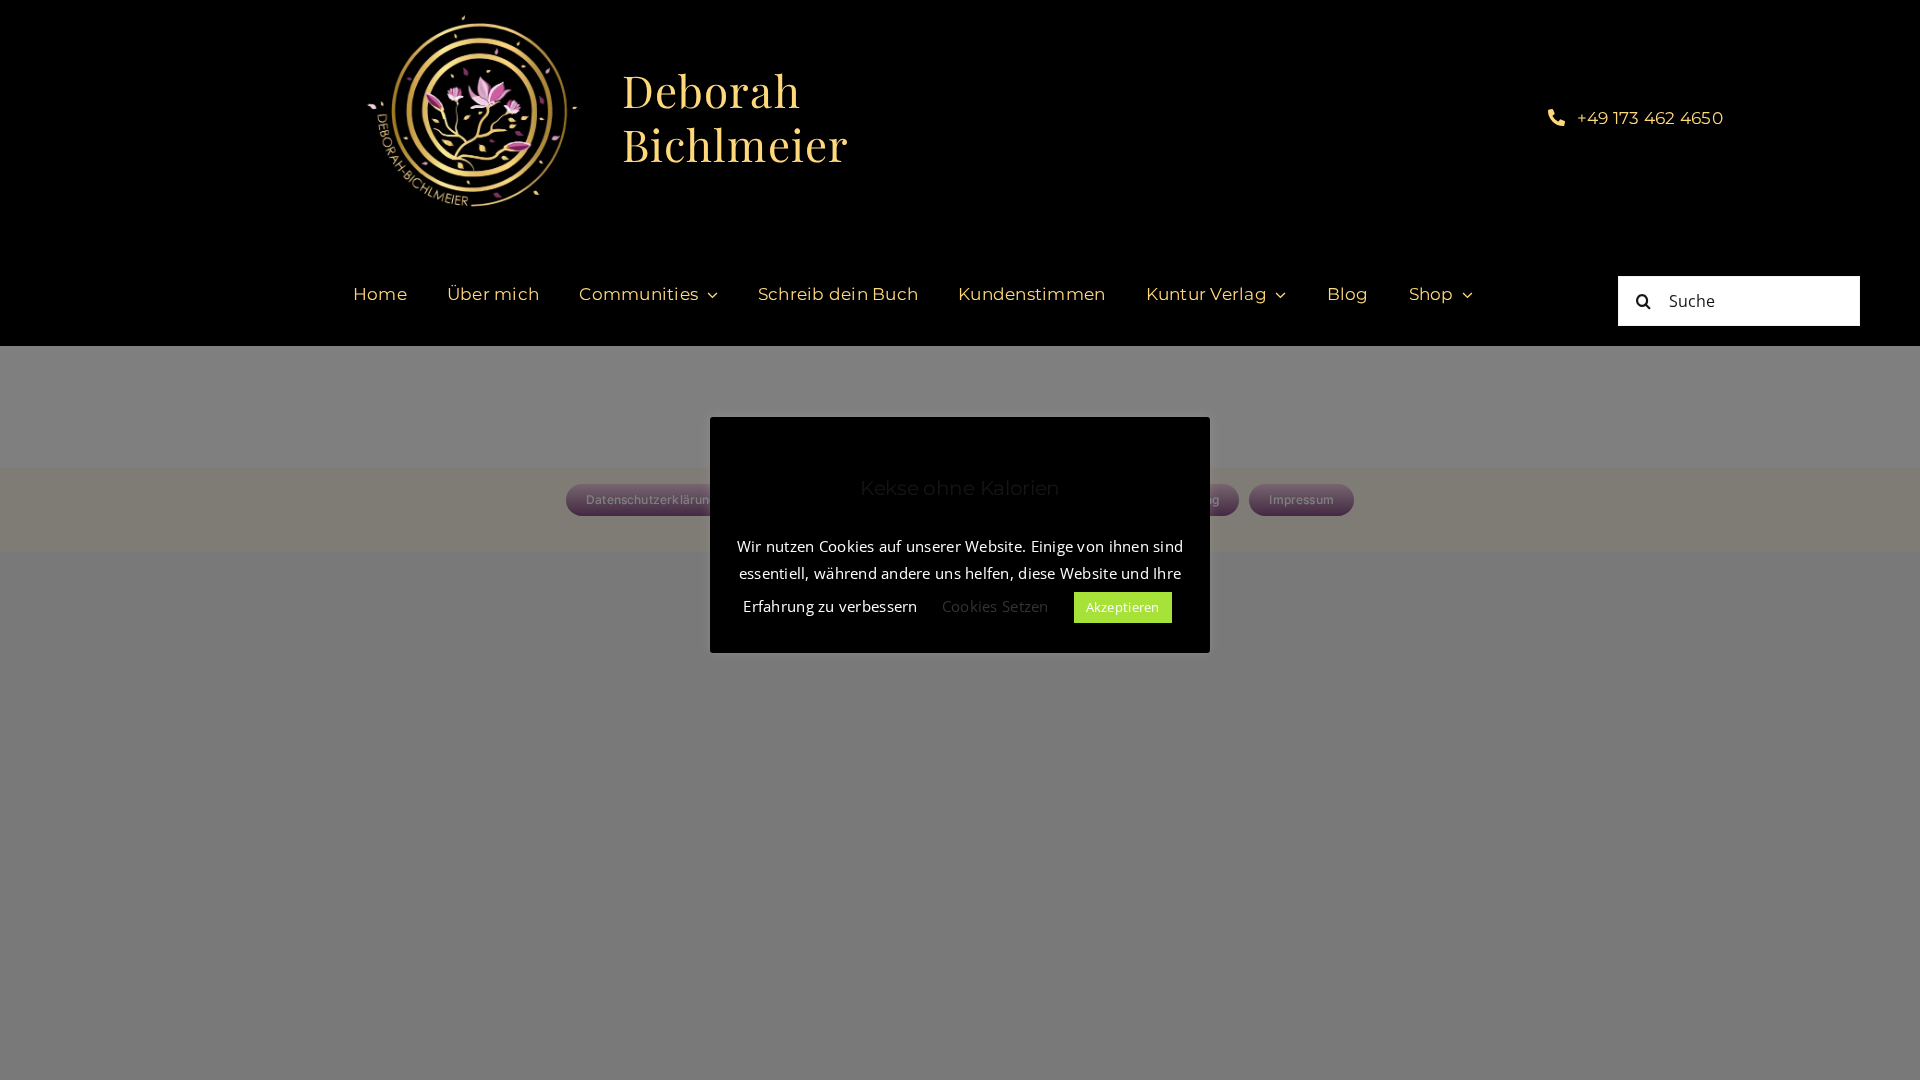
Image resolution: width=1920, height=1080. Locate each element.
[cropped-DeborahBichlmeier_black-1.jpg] (470, 19)
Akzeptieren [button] (1123, 607)
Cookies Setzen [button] (995, 606)
